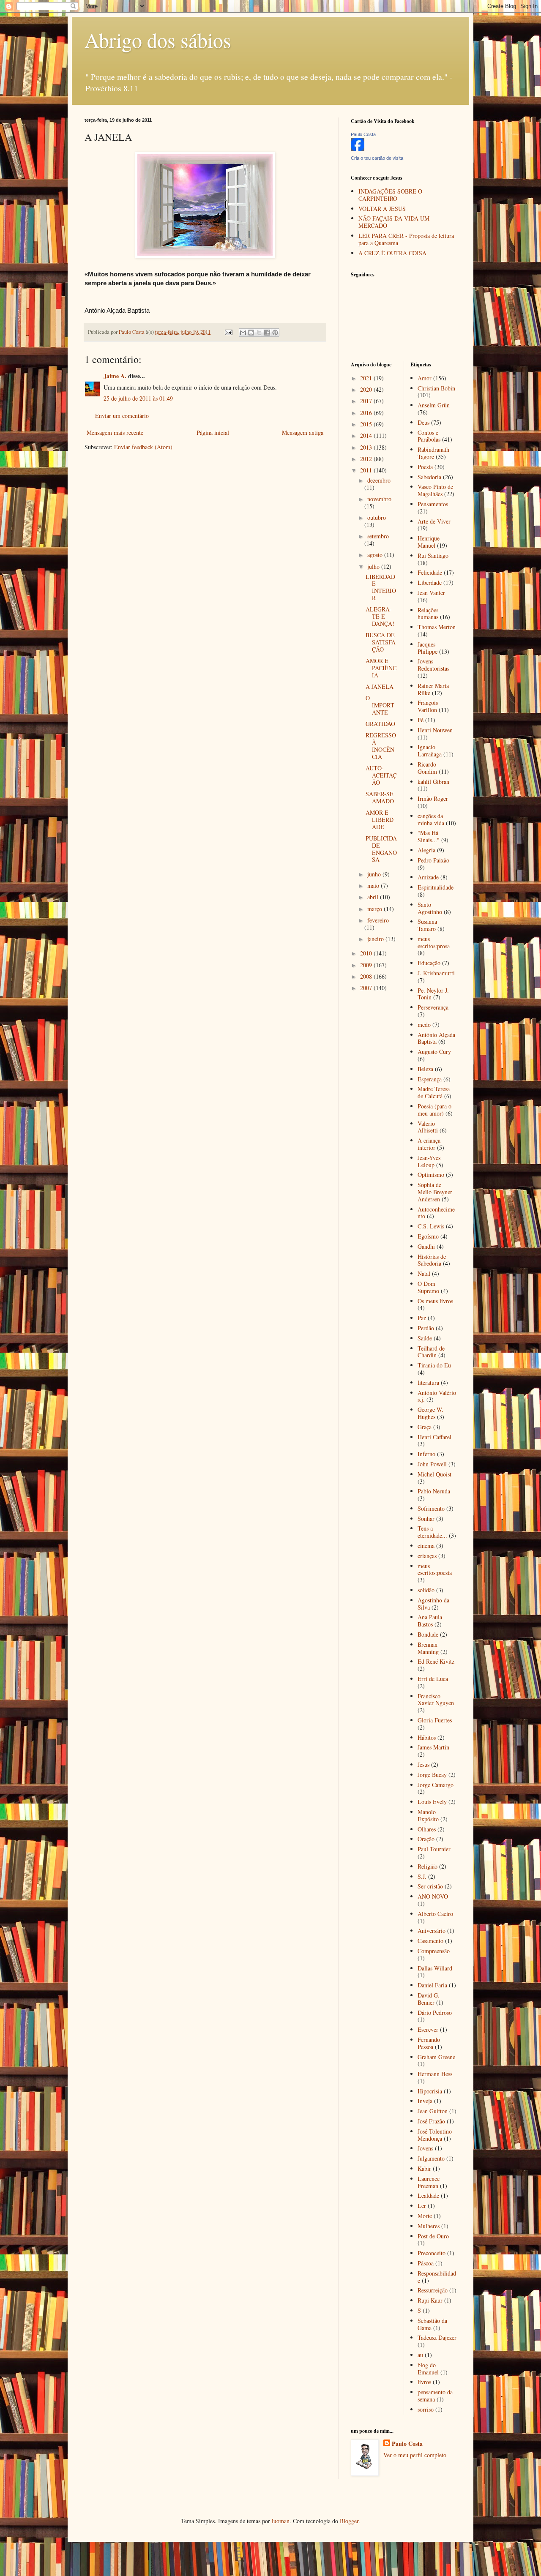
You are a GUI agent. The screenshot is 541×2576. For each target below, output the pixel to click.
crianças (427, 1556)
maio (374, 885)
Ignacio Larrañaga (430, 750)
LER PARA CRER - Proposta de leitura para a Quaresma (406, 239)
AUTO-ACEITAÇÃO (381, 775)
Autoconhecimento (436, 1213)
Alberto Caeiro (435, 1914)
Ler (422, 2206)
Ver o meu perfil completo (415, 2455)
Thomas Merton (437, 627)
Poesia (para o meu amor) (434, 1110)
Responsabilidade (437, 2277)
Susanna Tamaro (427, 925)
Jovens (425, 2148)
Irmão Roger (433, 798)
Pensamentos (433, 504)
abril (374, 897)
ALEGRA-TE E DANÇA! (380, 616)
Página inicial (213, 433)
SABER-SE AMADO (380, 797)
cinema (426, 1546)
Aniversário (432, 1931)
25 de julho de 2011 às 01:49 (138, 398)
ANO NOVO (433, 1896)
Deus (424, 422)
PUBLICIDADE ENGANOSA (381, 849)
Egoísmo (428, 1236)
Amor (425, 378)
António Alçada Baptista (436, 1038)
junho (375, 874)
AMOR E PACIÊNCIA (381, 668)
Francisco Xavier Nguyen (436, 1700)
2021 (367, 378)
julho (374, 566)
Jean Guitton (433, 2111)
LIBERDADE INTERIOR (381, 587)
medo (424, 1025)
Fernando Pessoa (429, 2043)
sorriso (426, 2409)
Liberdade (430, 583)
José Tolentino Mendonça (435, 2135)
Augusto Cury (434, 1052)
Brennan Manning (428, 1648)
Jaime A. (115, 376)
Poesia (425, 467)
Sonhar (426, 1519)
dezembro (379, 480)
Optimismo (431, 1175)
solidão (426, 1590)
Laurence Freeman (429, 2182)
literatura (428, 1382)
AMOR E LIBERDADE (380, 820)
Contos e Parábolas (429, 436)
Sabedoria (429, 477)
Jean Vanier (431, 593)
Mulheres (429, 2226)
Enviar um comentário (122, 416)
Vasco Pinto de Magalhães (435, 490)
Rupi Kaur (430, 2300)
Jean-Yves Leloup (429, 1161)
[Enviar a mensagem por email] (243, 333)
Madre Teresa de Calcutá (434, 1092)
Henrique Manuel (429, 542)
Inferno (426, 1454)
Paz (422, 1318)
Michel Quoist (434, 1474)
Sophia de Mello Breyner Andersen (435, 1192)
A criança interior (429, 1144)
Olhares (427, 1829)
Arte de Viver (434, 521)
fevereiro (378, 920)
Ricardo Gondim (427, 768)
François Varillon (428, 706)
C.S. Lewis (431, 1226)
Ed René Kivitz (436, 1661)
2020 (367, 389)
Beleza (425, 1069)
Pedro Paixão (433, 860)
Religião (428, 1866)
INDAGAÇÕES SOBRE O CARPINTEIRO (390, 195)
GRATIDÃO (380, 724)
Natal (424, 1273)
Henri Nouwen (435, 730)
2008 (367, 976)
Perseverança (433, 1007)
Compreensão (434, 1951)
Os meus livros (435, 1301)
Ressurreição (433, 2290)
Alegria (426, 850)
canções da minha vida (431, 819)
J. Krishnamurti (436, 973)
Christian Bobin (436, 388)
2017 (367, 401)
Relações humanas (428, 614)
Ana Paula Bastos (430, 1621)
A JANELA (380, 686)
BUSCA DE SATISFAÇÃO (381, 642)
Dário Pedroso (435, 2012)
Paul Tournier (434, 1849)
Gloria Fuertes (435, 1720)
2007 (367, 988)
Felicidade (430, 572)
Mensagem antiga (303, 433)
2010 (367, 953)
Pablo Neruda (434, 1491)
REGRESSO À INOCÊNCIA (381, 746)
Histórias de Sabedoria (432, 1260)
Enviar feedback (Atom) (143, 447)
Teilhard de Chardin (431, 1352)
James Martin (433, 1747)
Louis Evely (432, 1802)
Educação (429, 963)
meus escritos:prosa (434, 942)
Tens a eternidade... (432, 1532)
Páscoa (426, 2263)
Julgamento (431, 2158)
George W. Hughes (430, 1413)
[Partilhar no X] (259, 333)
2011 (367, 470)
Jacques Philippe (428, 648)
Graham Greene (436, 2057)
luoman (281, 2521)
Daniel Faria (432, 1985)
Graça (425, 1427)
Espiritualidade (436, 887)
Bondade (428, 1634)
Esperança (430, 1079)
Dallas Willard (435, 1968)
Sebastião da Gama (432, 2324)
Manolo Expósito (428, 1815)
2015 (367, 424)
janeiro (376, 939)
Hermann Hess (435, 2074)
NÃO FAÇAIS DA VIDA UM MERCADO (394, 222)
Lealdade (428, 2195)
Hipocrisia (430, 2091)
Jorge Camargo (436, 1785)
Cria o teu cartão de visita (377, 158)
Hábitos (427, 1737)
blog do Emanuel (428, 2369)
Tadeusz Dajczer (437, 2337)
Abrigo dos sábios (158, 40)
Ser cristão (430, 1886)
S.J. (422, 1876)
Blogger (349, 2521)
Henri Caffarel (434, 1437)
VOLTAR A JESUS (382, 209)
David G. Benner (429, 1999)
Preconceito (432, 2253)
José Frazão (431, 2121)
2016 (367, 413)
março (376, 909)
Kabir (424, 2168)
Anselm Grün (434, 405)
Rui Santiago (433, 555)
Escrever (428, 2029)
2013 (367, 447)
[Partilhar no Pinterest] (275, 333)
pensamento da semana (435, 2396)
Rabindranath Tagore (433, 453)
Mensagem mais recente (115, 433)
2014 (367, 435)
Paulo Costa (363, 134)
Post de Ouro (433, 2236)
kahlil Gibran (433, 782)
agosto (376, 555)
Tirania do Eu (434, 1365)
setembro (378, 536)
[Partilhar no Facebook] (267, 333)
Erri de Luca (433, 1679)
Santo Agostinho (430, 908)
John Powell (432, 1464)
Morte (425, 2216)
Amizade (428, 877)
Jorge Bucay (432, 1775)
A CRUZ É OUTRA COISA (392, 253)
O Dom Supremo (428, 1287)
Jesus (424, 1764)
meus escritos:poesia (435, 1569)
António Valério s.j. (437, 1396)
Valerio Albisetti (428, 1127)
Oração (426, 1839)
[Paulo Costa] (358, 149)
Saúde (425, 1338)
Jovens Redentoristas (433, 665)
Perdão (426, 1328)
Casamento (430, 1941)
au (420, 2355)
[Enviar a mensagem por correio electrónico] (228, 332)
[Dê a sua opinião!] (251, 333)
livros (424, 2382)
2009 (367, 965)
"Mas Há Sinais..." (429, 836)
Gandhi (426, 1246)
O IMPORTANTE (380, 705)
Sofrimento (431, 1508)
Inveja (425, 2101)
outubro (377, 517)
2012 (367, 459)
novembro (379, 499)
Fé (421, 720)
